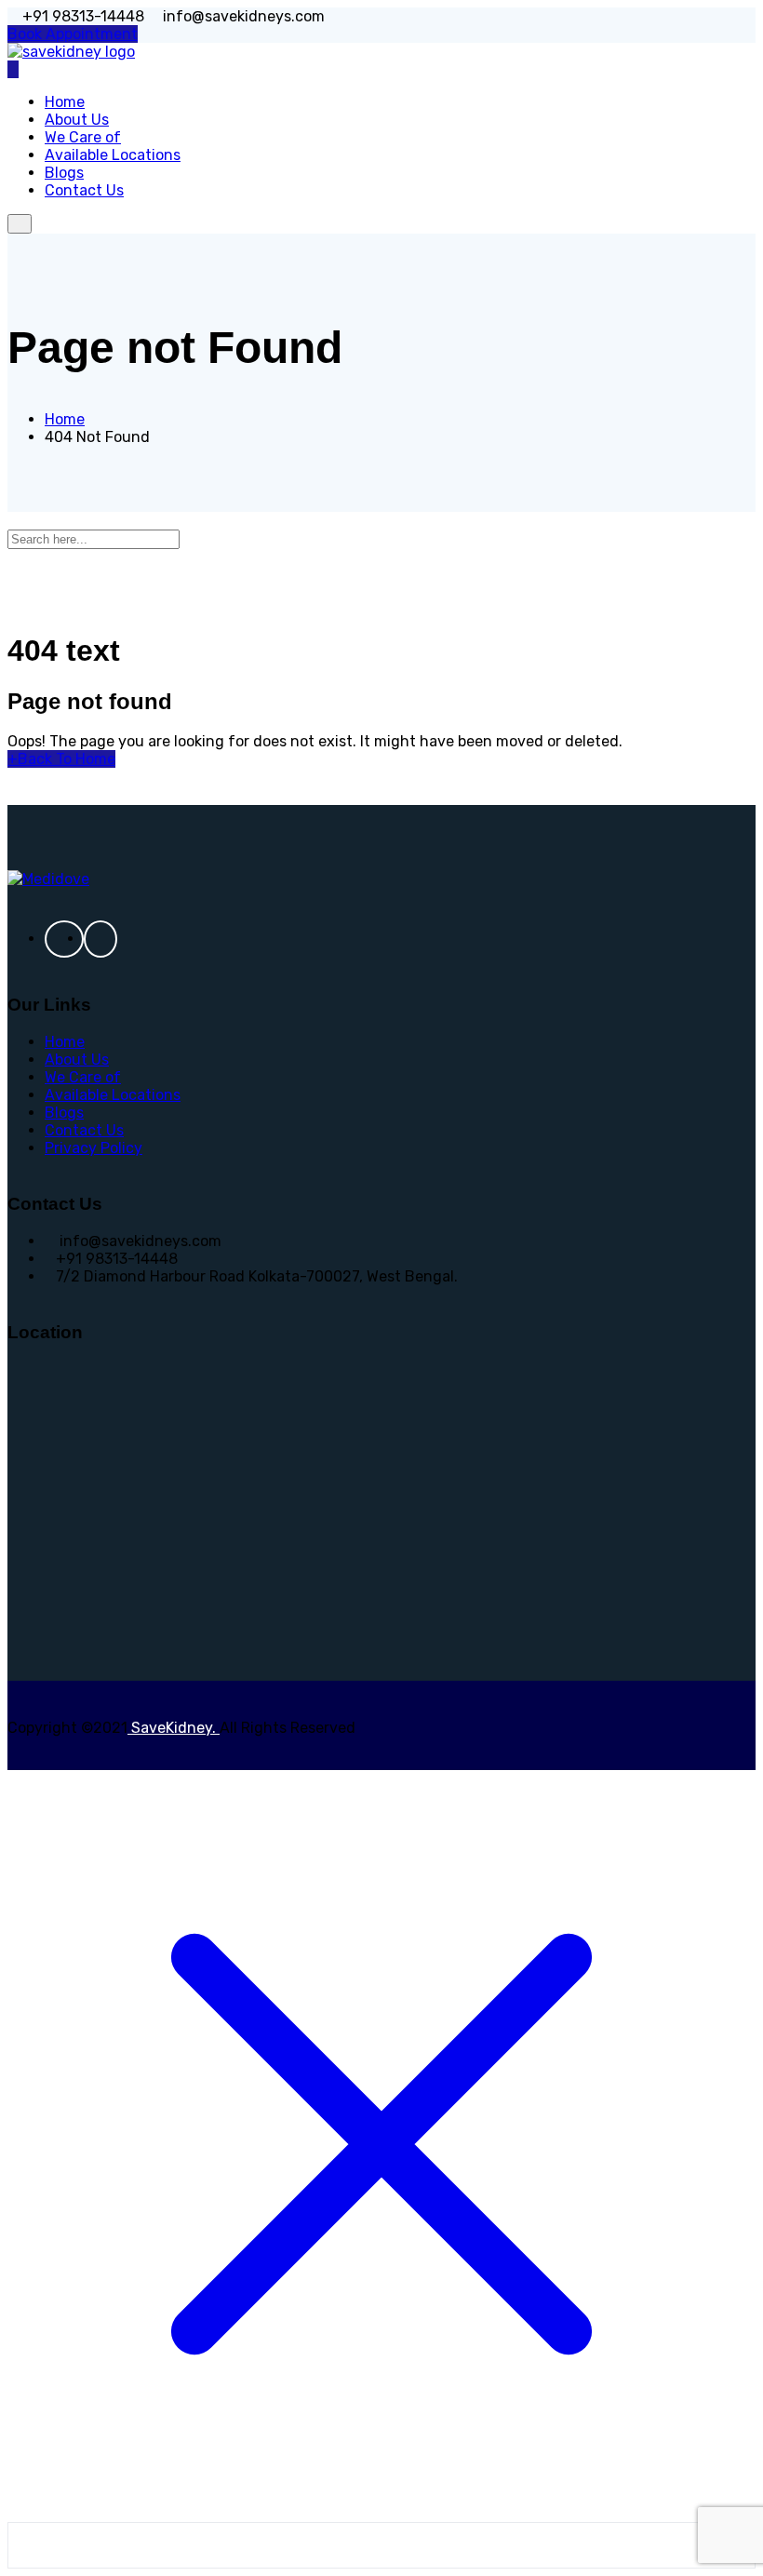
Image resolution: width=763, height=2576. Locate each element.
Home (65, 1042)
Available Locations (113, 1095)
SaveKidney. (174, 1728)
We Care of (83, 1077)
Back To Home (61, 759)
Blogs (64, 1113)
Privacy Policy (94, 1148)
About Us (77, 1060)
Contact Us (84, 190)
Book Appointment (73, 34)
